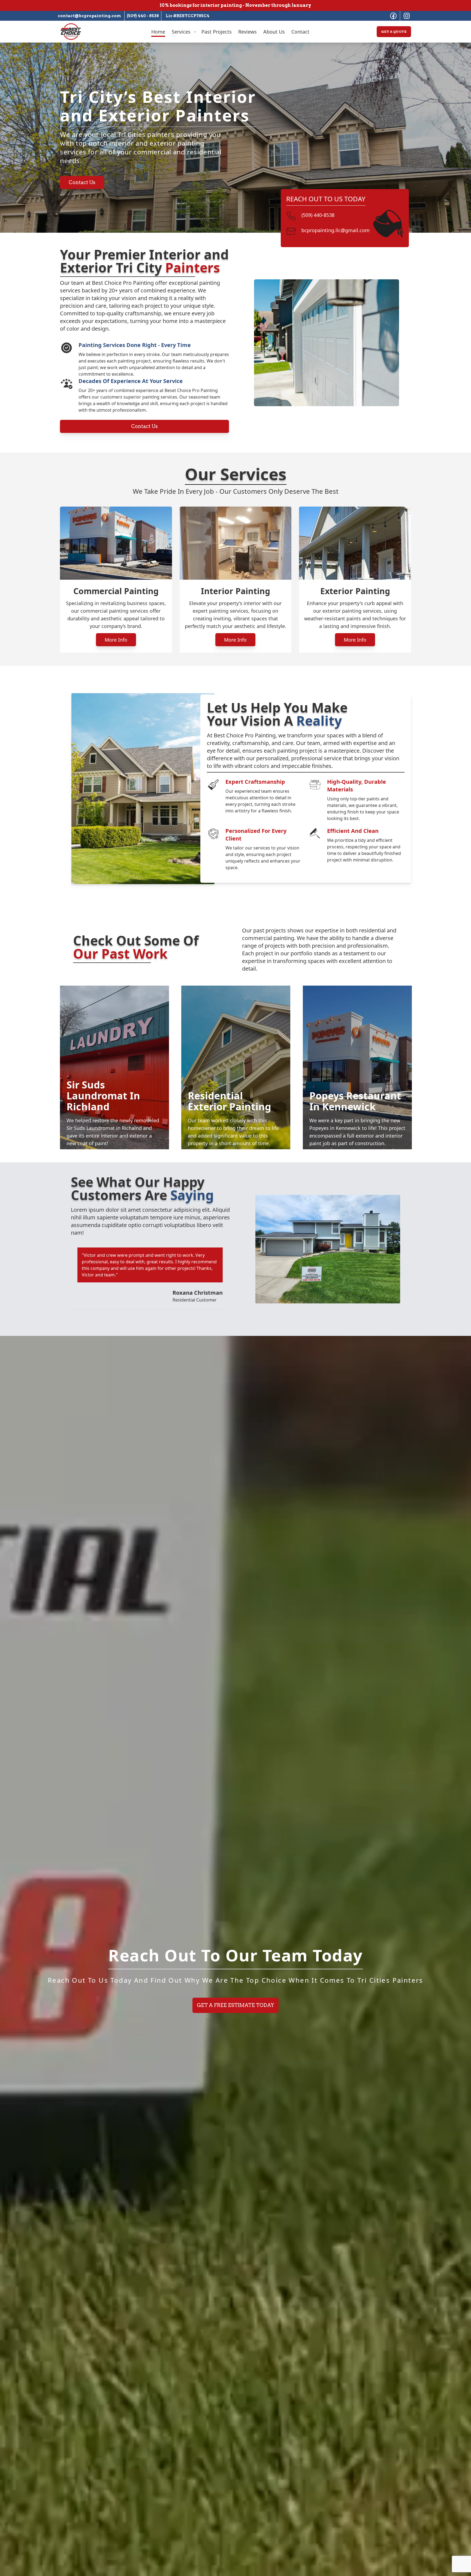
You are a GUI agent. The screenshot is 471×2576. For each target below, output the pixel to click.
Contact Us (82, 182)
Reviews (247, 32)
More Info (116, 640)
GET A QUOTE (394, 32)
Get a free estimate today (235, 2005)
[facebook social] (393, 16)
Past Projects (217, 32)
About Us (274, 32)
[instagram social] (407, 16)
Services (181, 32)
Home (158, 32)
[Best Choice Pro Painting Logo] (71, 32)
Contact (300, 32)
